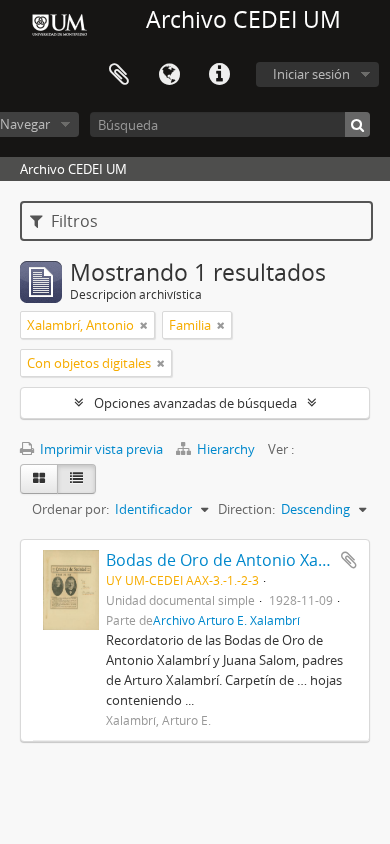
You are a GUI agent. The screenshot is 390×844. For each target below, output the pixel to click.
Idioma (169, 75)
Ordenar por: (70, 509)
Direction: (246, 509)
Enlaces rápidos (219, 75)
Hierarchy (226, 449)
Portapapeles (119, 75)
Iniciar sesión (311, 74)
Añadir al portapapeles (349, 560)
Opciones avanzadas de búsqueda (195, 403)
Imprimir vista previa (100, 449)
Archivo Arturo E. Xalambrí (226, 620)
